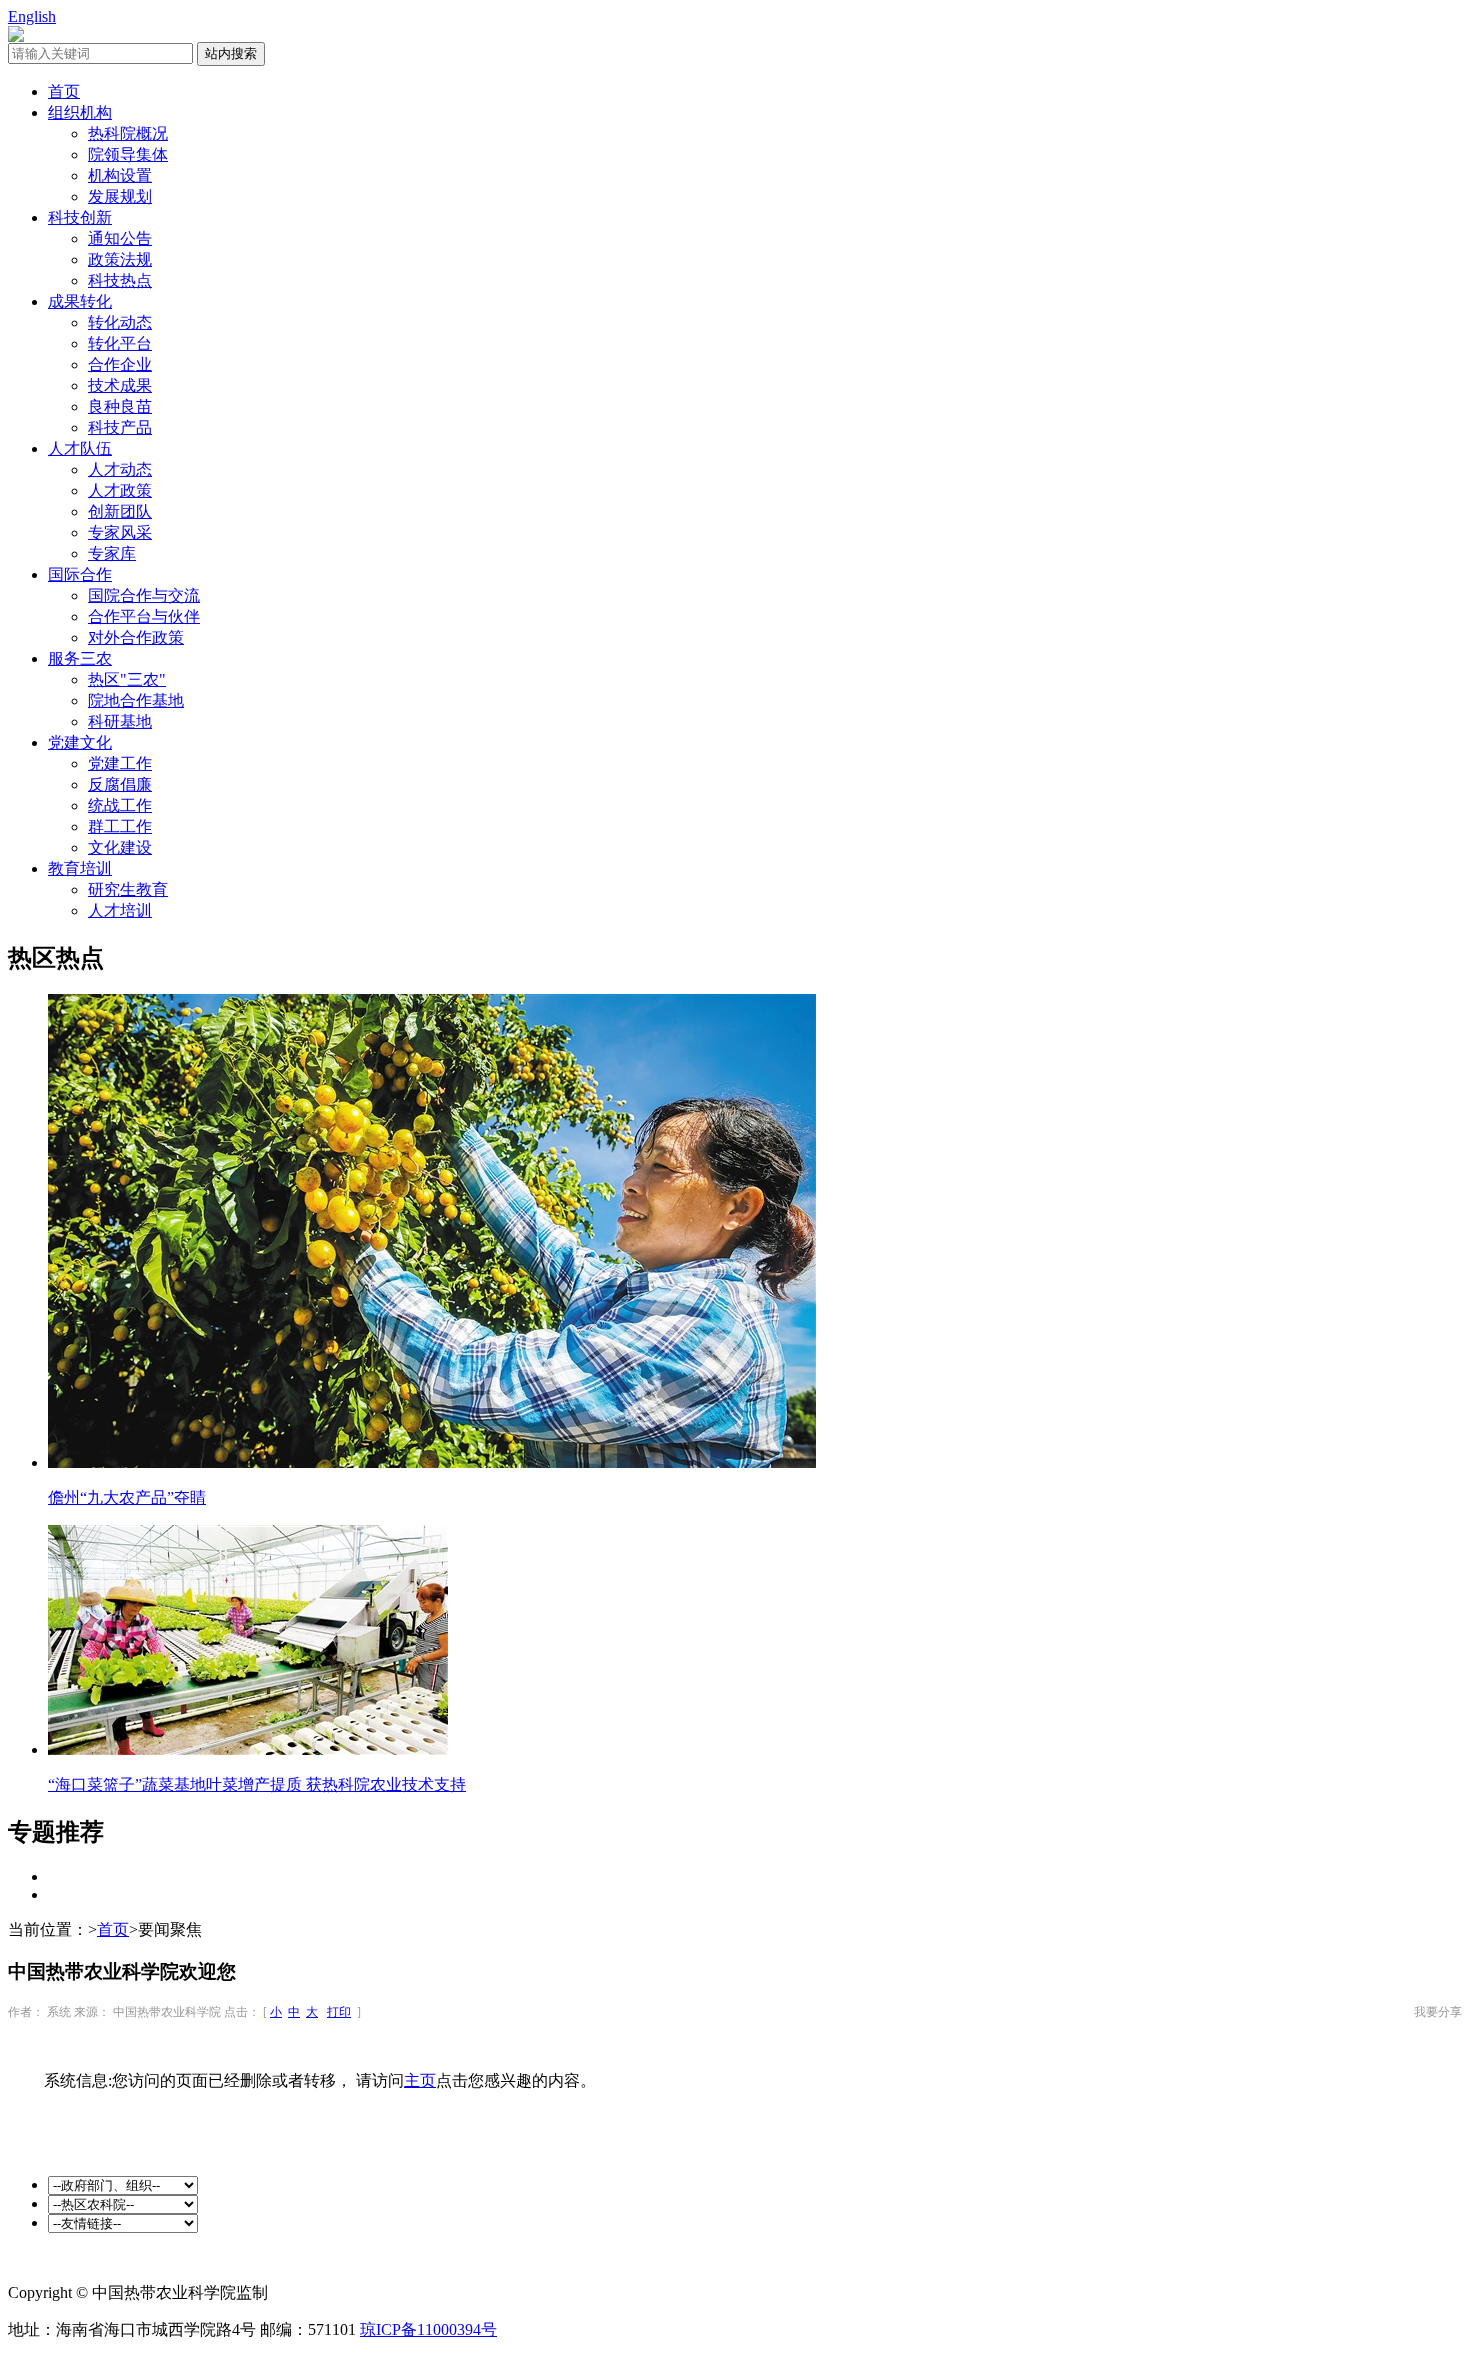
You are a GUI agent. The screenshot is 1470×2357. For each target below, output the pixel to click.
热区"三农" (127, 679)
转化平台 (120, 343)
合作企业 (120, 364)
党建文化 (80, 742)
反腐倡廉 (120, 784)
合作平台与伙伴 (144, 616)
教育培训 (80, 868)
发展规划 (120, 196)
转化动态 (120, 322)
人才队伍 (80, 448)
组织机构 (80, 112)
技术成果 (120, 385)
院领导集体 (128, 154)
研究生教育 (128, 889)
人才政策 (120, 490)
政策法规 (120, 259)
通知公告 (120, 238)
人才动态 (120, 469)
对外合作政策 (136, 637)
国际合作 (80, 574)
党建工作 (120, 763)
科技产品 (120, 427)
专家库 (112, 553)
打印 (339, 2012)
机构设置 (120, 175)
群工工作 (120, 826)
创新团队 (120, 511)
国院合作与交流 (144, 595)
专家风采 (120, 532)
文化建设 (120, 847)
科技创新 (80, 217)
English (32, 16)
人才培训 (120, 910)
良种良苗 (120, 406)
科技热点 (120, 280)
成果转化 (80, 301)
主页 (420, 2080)
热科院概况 (128, 133)
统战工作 (120, 805)
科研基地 (120, 721)
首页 (64, 91)
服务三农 (80, 658)
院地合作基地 (136, 700)
